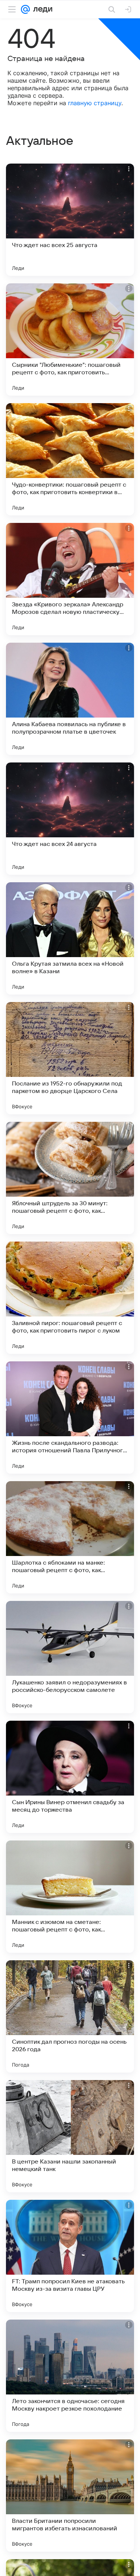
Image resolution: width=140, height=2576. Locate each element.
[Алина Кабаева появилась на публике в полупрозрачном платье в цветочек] (70, 699)
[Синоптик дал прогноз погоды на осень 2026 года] (70, 2016)
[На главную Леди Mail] (41, 9)
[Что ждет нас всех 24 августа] (70, 819)
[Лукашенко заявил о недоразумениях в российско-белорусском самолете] (70, 1657)
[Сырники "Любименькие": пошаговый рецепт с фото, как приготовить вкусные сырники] (70, 339)
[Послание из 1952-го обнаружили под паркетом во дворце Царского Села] (70, 1058)
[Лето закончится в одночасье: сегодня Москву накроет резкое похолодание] (70, 2376)
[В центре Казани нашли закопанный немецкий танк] (70, 2136)
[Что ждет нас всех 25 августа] (70, 220)
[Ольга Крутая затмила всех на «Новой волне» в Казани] (70, 938)
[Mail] (25, 9)
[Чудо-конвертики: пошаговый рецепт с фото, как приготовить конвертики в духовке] (70, 459)
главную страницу (95, 103)
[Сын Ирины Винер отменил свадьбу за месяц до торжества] (70, 1777)
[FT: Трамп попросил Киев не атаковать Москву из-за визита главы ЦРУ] (70, 2256)
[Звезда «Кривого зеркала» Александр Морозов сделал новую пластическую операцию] (70, 579)
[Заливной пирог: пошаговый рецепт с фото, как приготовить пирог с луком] (70, 1298)
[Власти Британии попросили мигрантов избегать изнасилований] (70, 2496)
